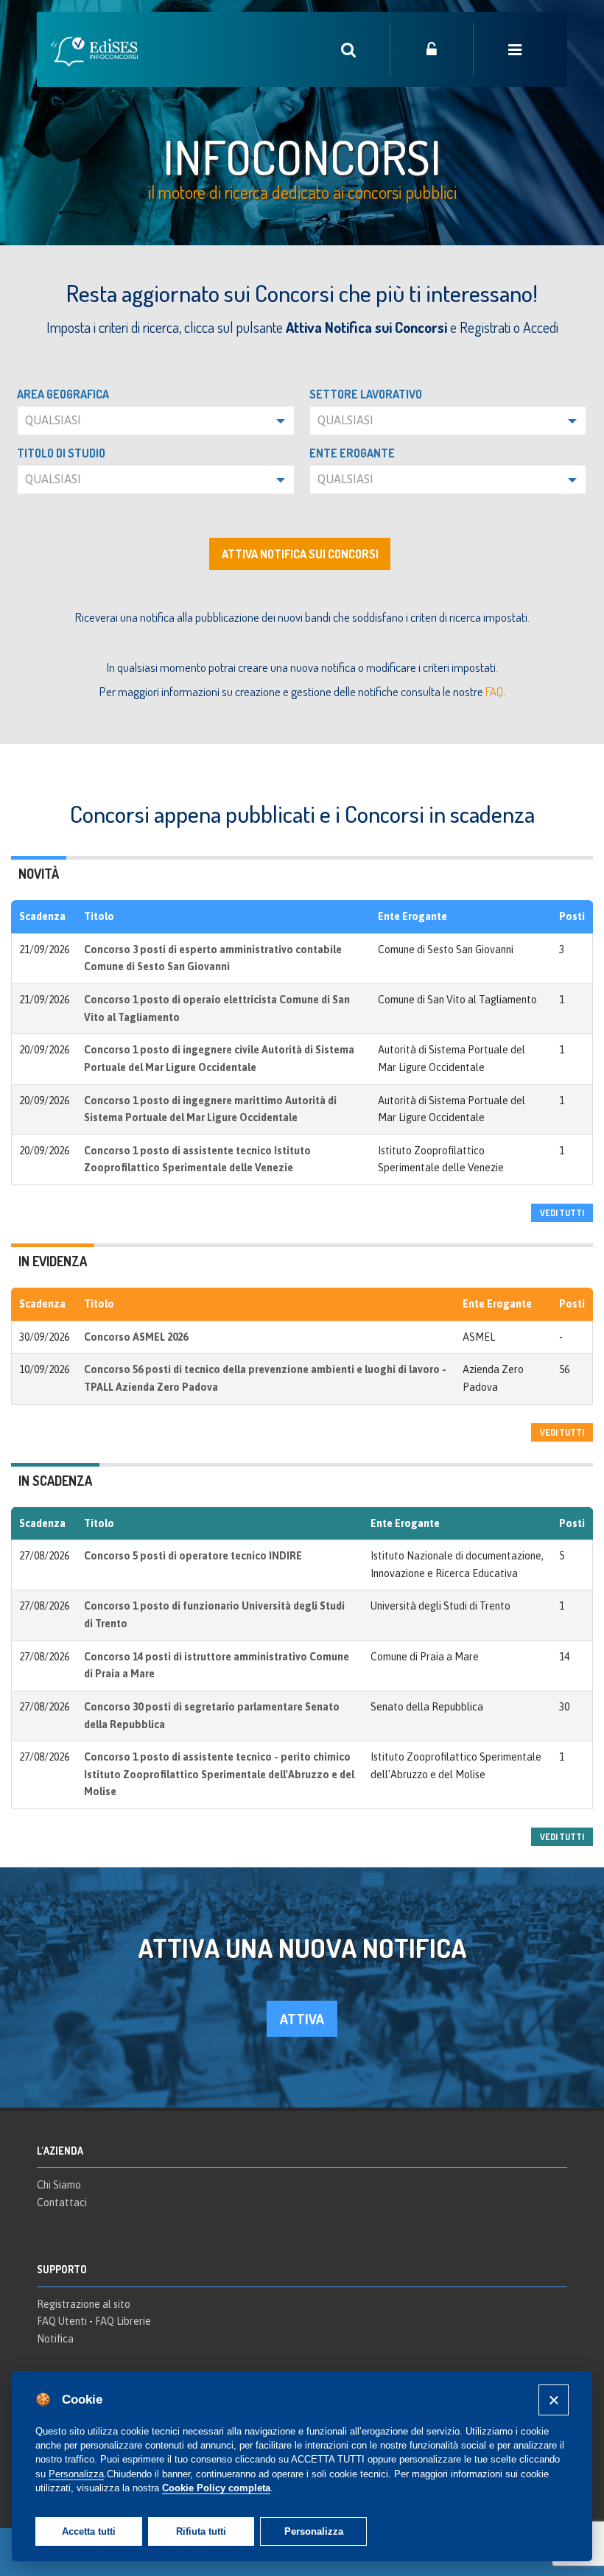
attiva (302, 2019)
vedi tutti (562, 1213)
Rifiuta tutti (201, 2531)
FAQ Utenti (62, 2321)
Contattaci (62, 2203)
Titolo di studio (61, 453)
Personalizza (314, 2531)
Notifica (55, 2339)
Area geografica (63, 394)
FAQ (494, 691)
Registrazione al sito (84, 2304)
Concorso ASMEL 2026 (136, 1337)
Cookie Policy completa (216, 2488)
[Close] (554, 2400)
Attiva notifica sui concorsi (300, 554)
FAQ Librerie (123, 2321)
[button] (156, 421)
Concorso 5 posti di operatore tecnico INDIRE (193, 1556)
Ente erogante (352, 453)
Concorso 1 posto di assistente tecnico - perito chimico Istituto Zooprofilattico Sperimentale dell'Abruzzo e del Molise (219, 1774)
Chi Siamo (59, 2185)
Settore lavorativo (366, 394)
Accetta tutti (89, 2531)
